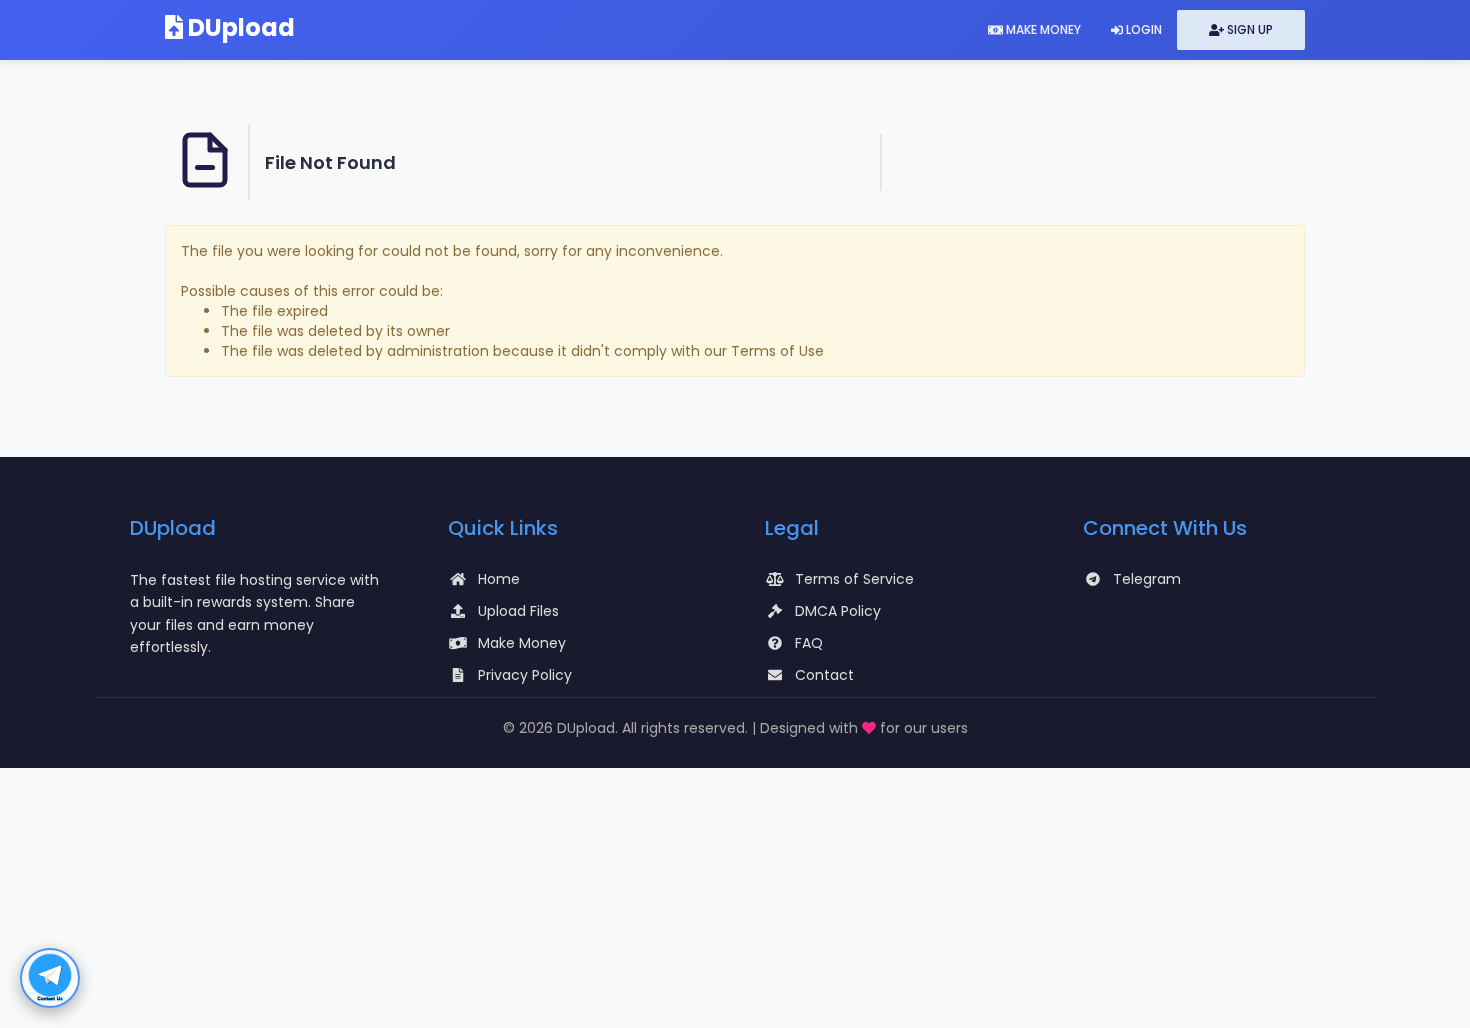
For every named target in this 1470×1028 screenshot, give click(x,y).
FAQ (809, 643)
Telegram (1147, 579)
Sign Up (1248, 29)
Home (499, 579)
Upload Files (518, 611)
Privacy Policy (525, 675)
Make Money (1042, 29)
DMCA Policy (838, 611)
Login (1142, 29)
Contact (824, 675)
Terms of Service (854, 579)
